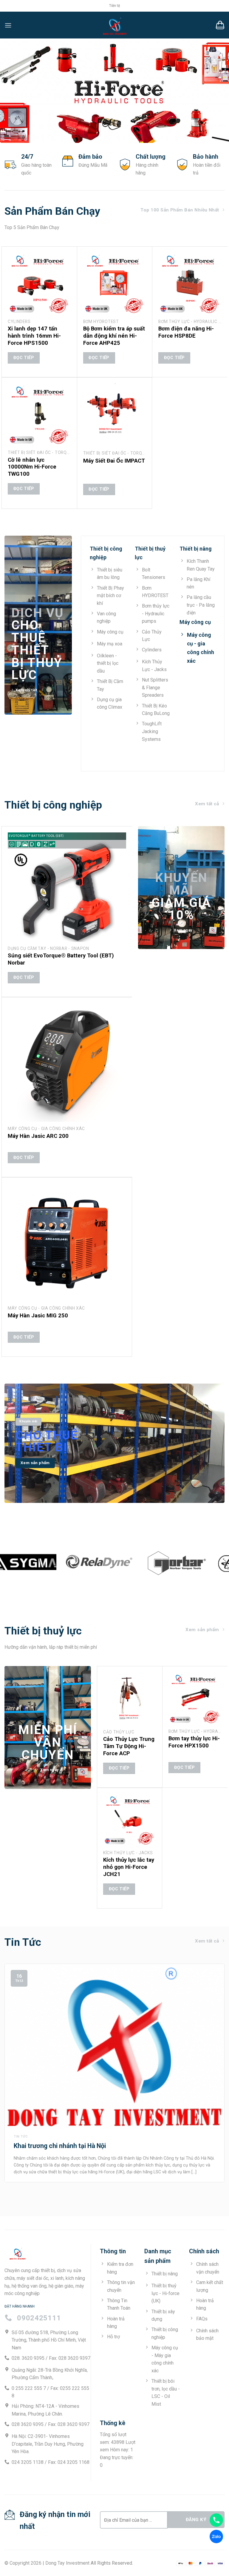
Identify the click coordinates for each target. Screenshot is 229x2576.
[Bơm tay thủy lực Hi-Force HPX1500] (195, 1699)
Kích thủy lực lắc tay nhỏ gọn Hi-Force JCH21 (129, 1867)
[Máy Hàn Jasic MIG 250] (67, 1243)
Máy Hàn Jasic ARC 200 (38, 1136)
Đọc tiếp (24, 358)
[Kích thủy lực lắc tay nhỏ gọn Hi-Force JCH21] (130, 1820)
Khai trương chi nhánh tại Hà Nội (60, 2146)
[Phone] (216, 2520)
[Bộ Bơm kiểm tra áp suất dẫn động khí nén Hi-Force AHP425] (115, 284)
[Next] (217, 2069)
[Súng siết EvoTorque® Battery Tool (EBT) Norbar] (67, 887)
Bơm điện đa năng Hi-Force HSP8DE (186, 332)
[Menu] (8, 25)
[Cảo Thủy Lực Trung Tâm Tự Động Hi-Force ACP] (130, 1699)
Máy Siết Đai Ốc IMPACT (114, 461)
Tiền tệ (114, 6)
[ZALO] (216, 2536)
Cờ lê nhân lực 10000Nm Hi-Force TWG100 (32, 467)
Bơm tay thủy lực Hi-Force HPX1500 (194, 1742)
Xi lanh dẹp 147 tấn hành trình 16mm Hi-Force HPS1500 (34, 336)
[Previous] (12, 2069)
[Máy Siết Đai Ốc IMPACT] (115, 415)
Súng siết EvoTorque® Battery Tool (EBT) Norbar (61, 959)
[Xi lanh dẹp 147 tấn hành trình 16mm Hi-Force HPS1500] (39, 284)
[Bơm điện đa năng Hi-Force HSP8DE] (190, 284)
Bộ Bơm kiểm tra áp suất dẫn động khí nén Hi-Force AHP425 (114, 336)
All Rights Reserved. (112, 2563)
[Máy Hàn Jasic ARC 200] (67, 1063)
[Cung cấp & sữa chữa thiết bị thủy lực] (114, 25)
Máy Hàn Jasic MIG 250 (38, 1315)
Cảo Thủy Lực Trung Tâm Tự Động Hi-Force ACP (129, 1746)
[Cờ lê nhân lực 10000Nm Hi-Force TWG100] (39, 415)
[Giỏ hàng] (220, 25)
